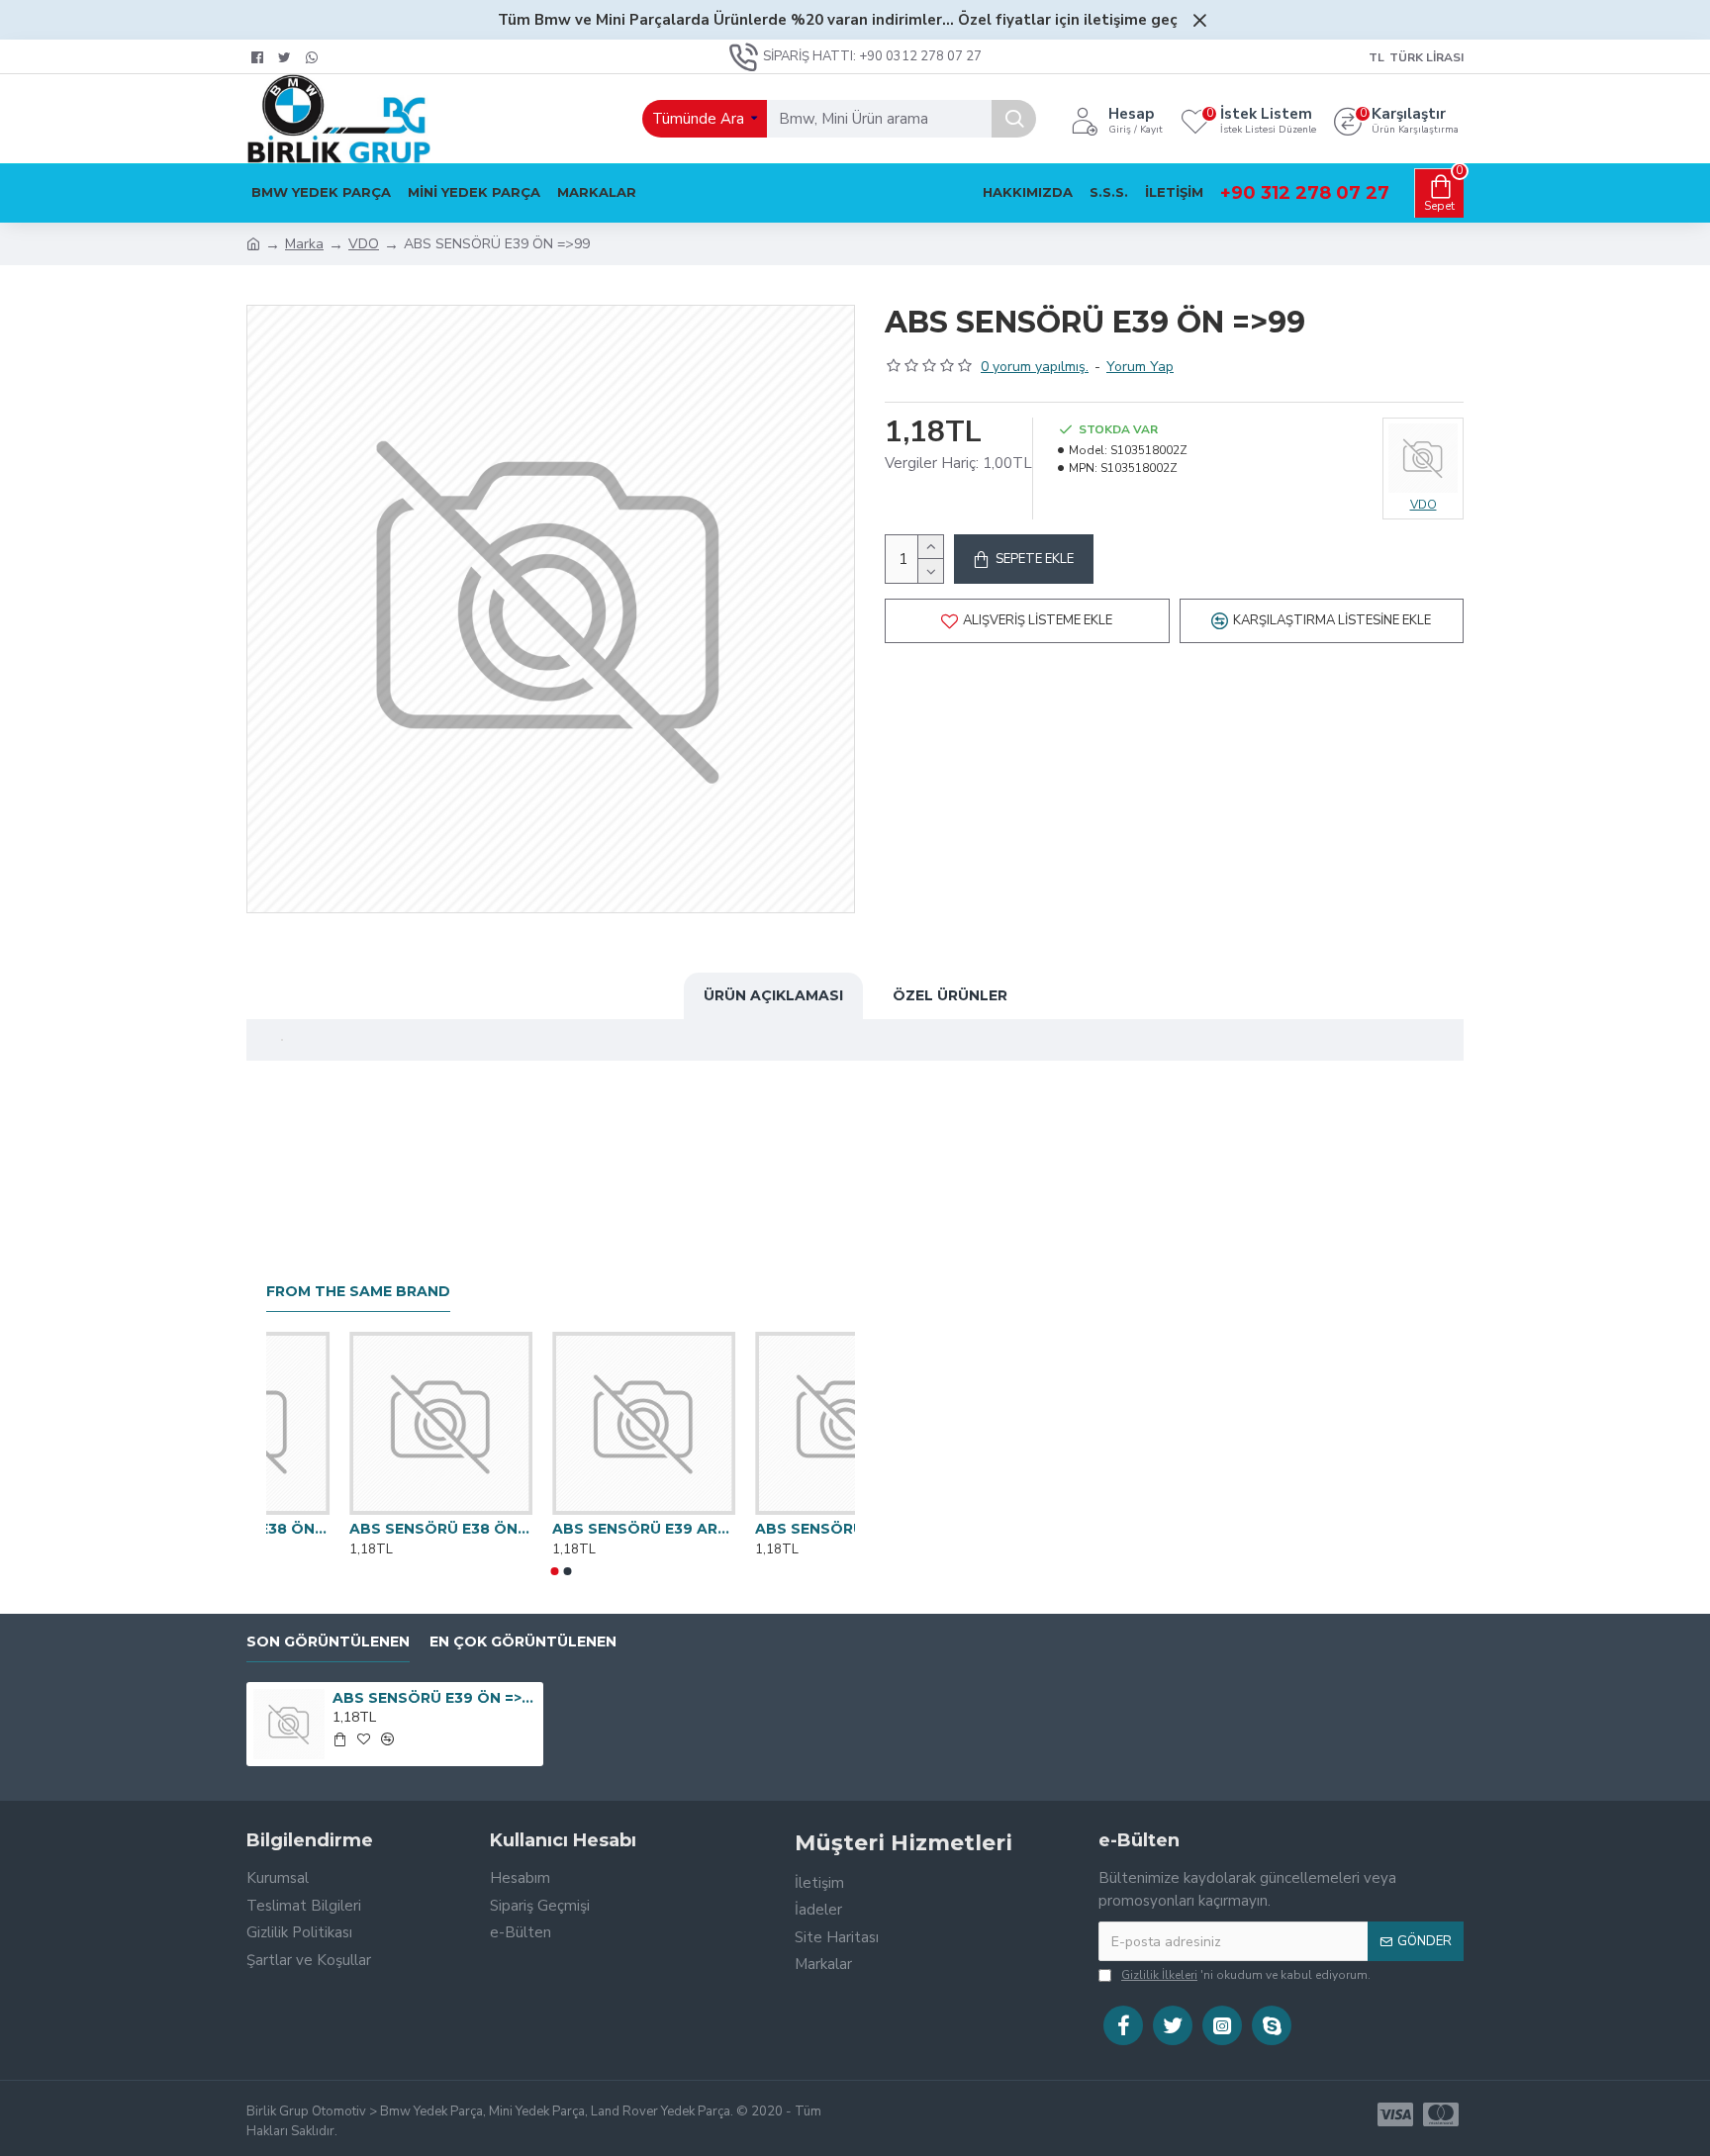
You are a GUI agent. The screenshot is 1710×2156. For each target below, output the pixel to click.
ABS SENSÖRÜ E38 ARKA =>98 (561, 1529)
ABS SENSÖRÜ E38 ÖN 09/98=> (763, 1529)
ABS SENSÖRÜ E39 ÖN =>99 (435, 1698)
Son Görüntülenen (328, 1642)
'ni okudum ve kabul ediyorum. (1246, 1975)
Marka (304, 244)
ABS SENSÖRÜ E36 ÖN (350, 1529)
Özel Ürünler (950, 995)
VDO (364, 244)
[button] (554, 1571)
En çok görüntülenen (523, 1642)
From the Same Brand (358, 1292)
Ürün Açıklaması (773, 995)
